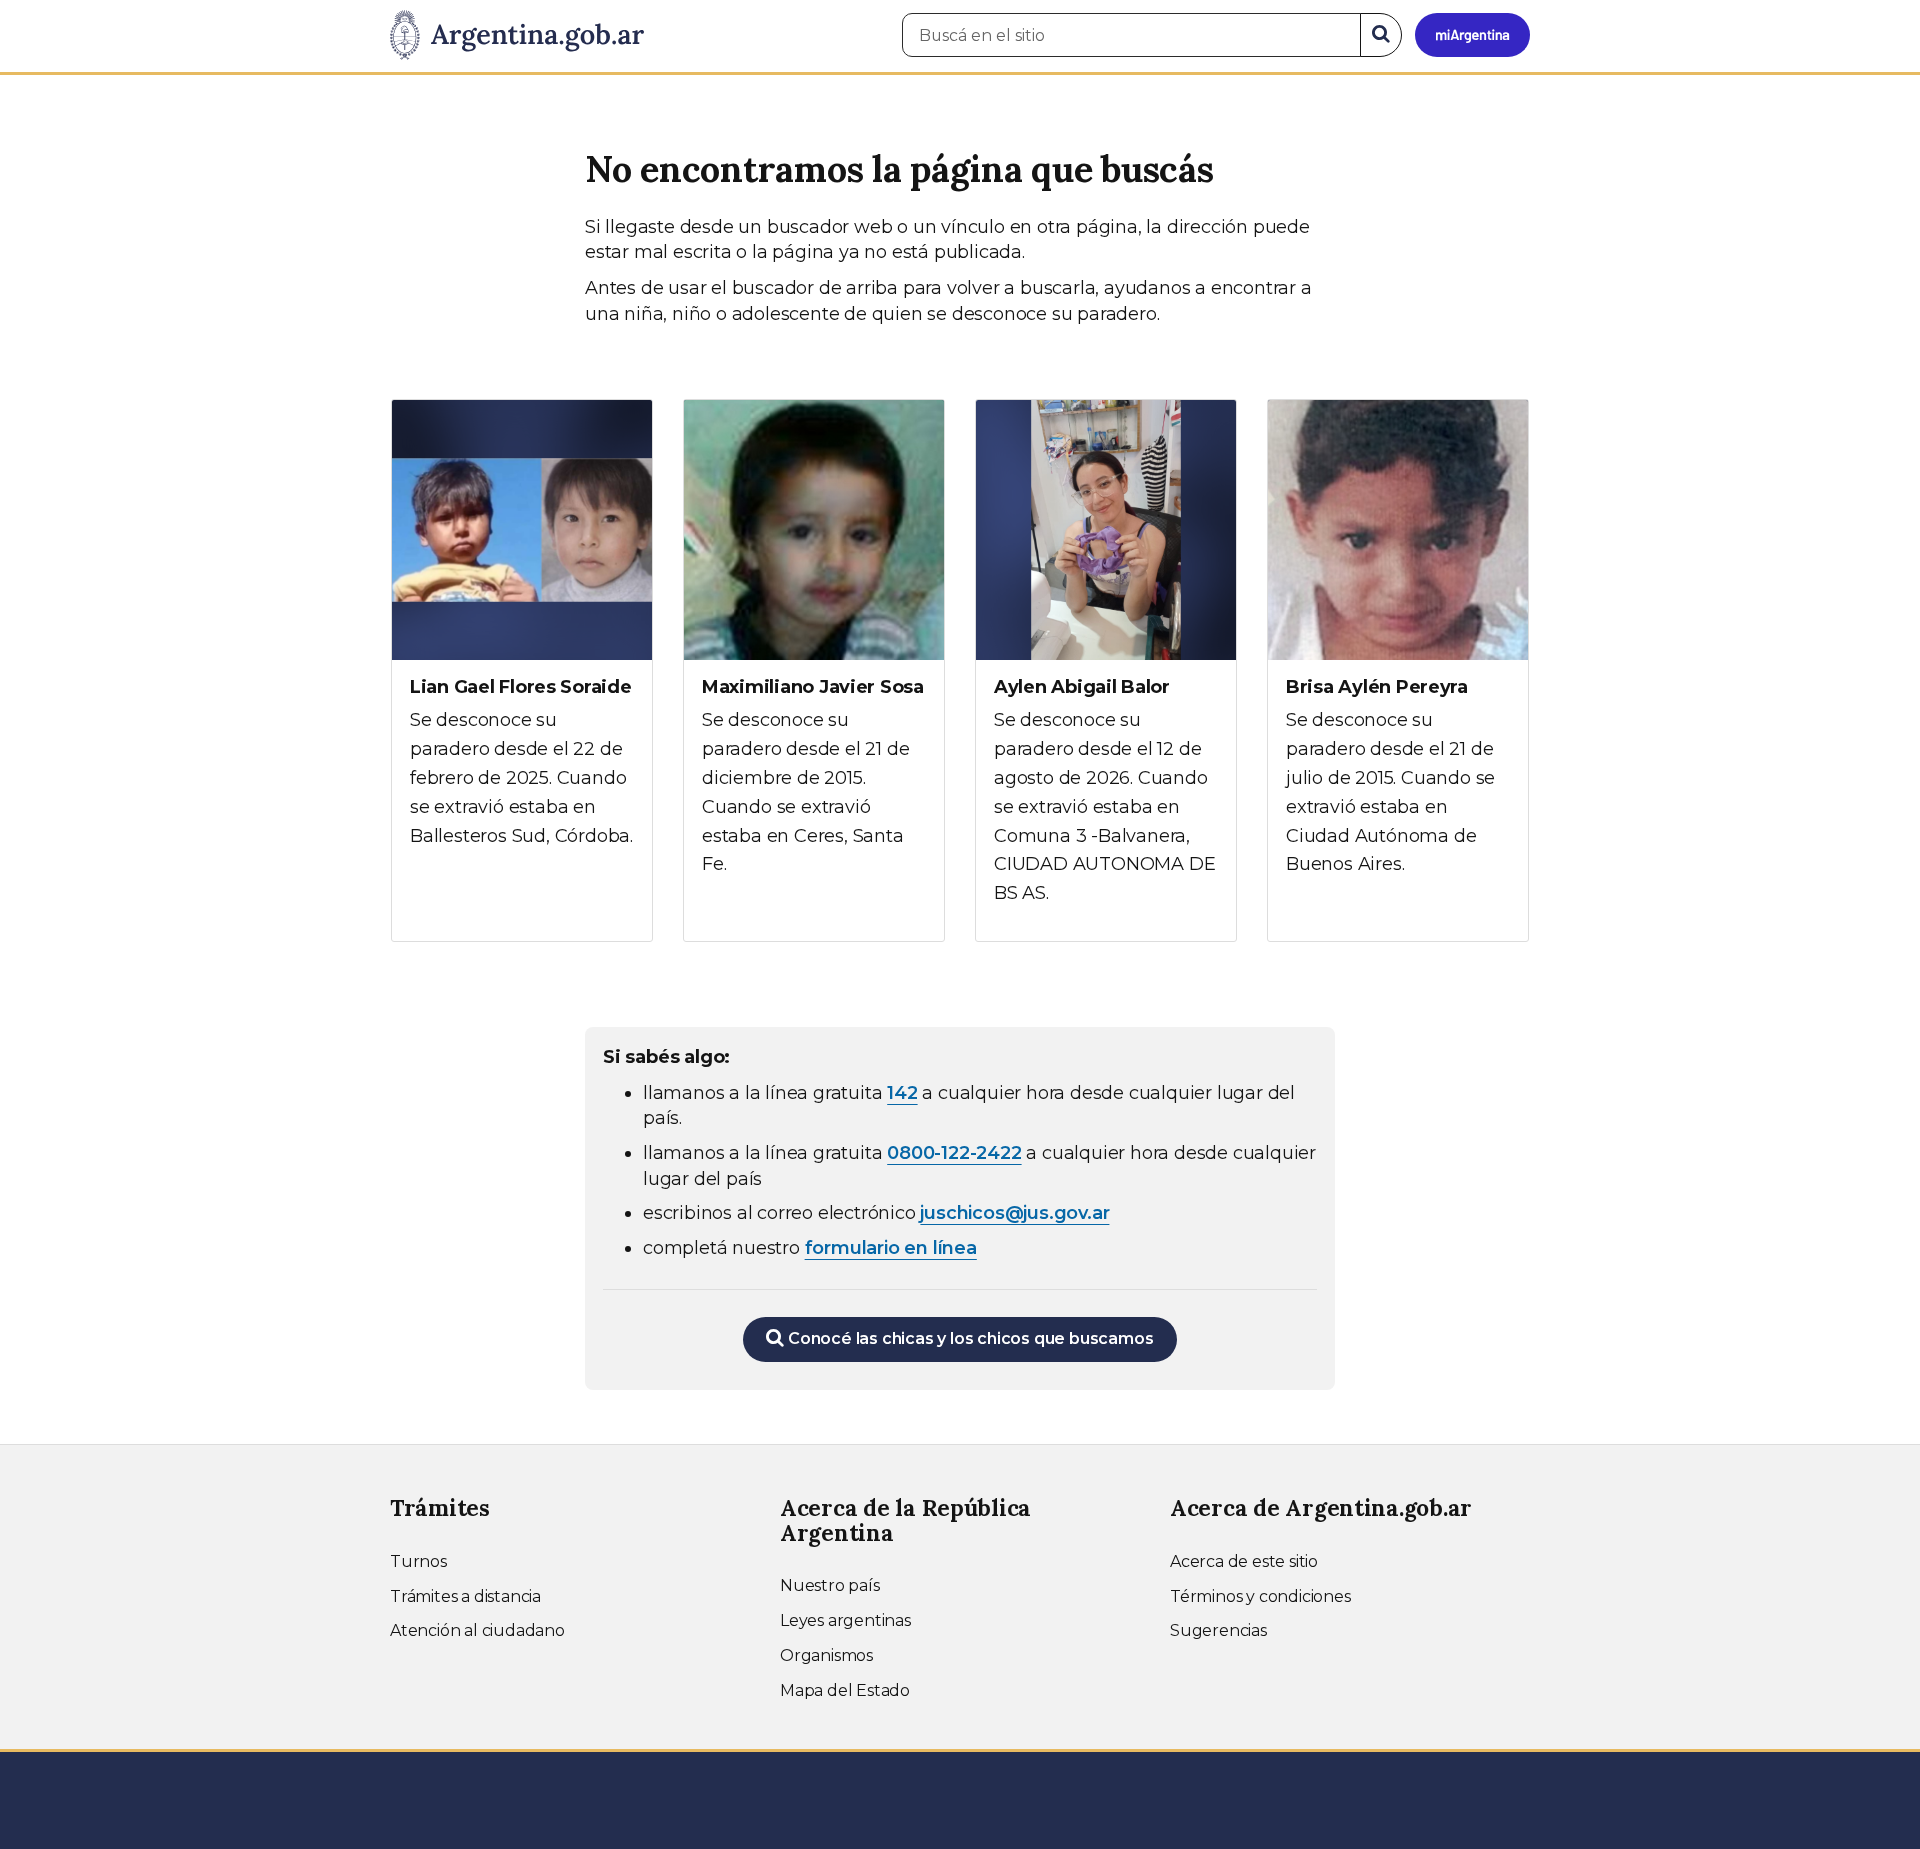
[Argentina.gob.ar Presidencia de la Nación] (517, 36)
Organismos (826, 1655)
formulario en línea (891, 1248)
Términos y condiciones (1260, 1596)
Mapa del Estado (845, 1690)
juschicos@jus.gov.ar (1014, 1213)
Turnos (418, 1561)
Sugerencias (1218, 1630)
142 (902, 1093)
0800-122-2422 (954, 1153)
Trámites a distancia (465, 1596)
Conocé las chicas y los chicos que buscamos (968, 1338)
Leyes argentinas (845, 1620)
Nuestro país (830, 1585)
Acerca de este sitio (1244, 1561)
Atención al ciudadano (477, 1630)
